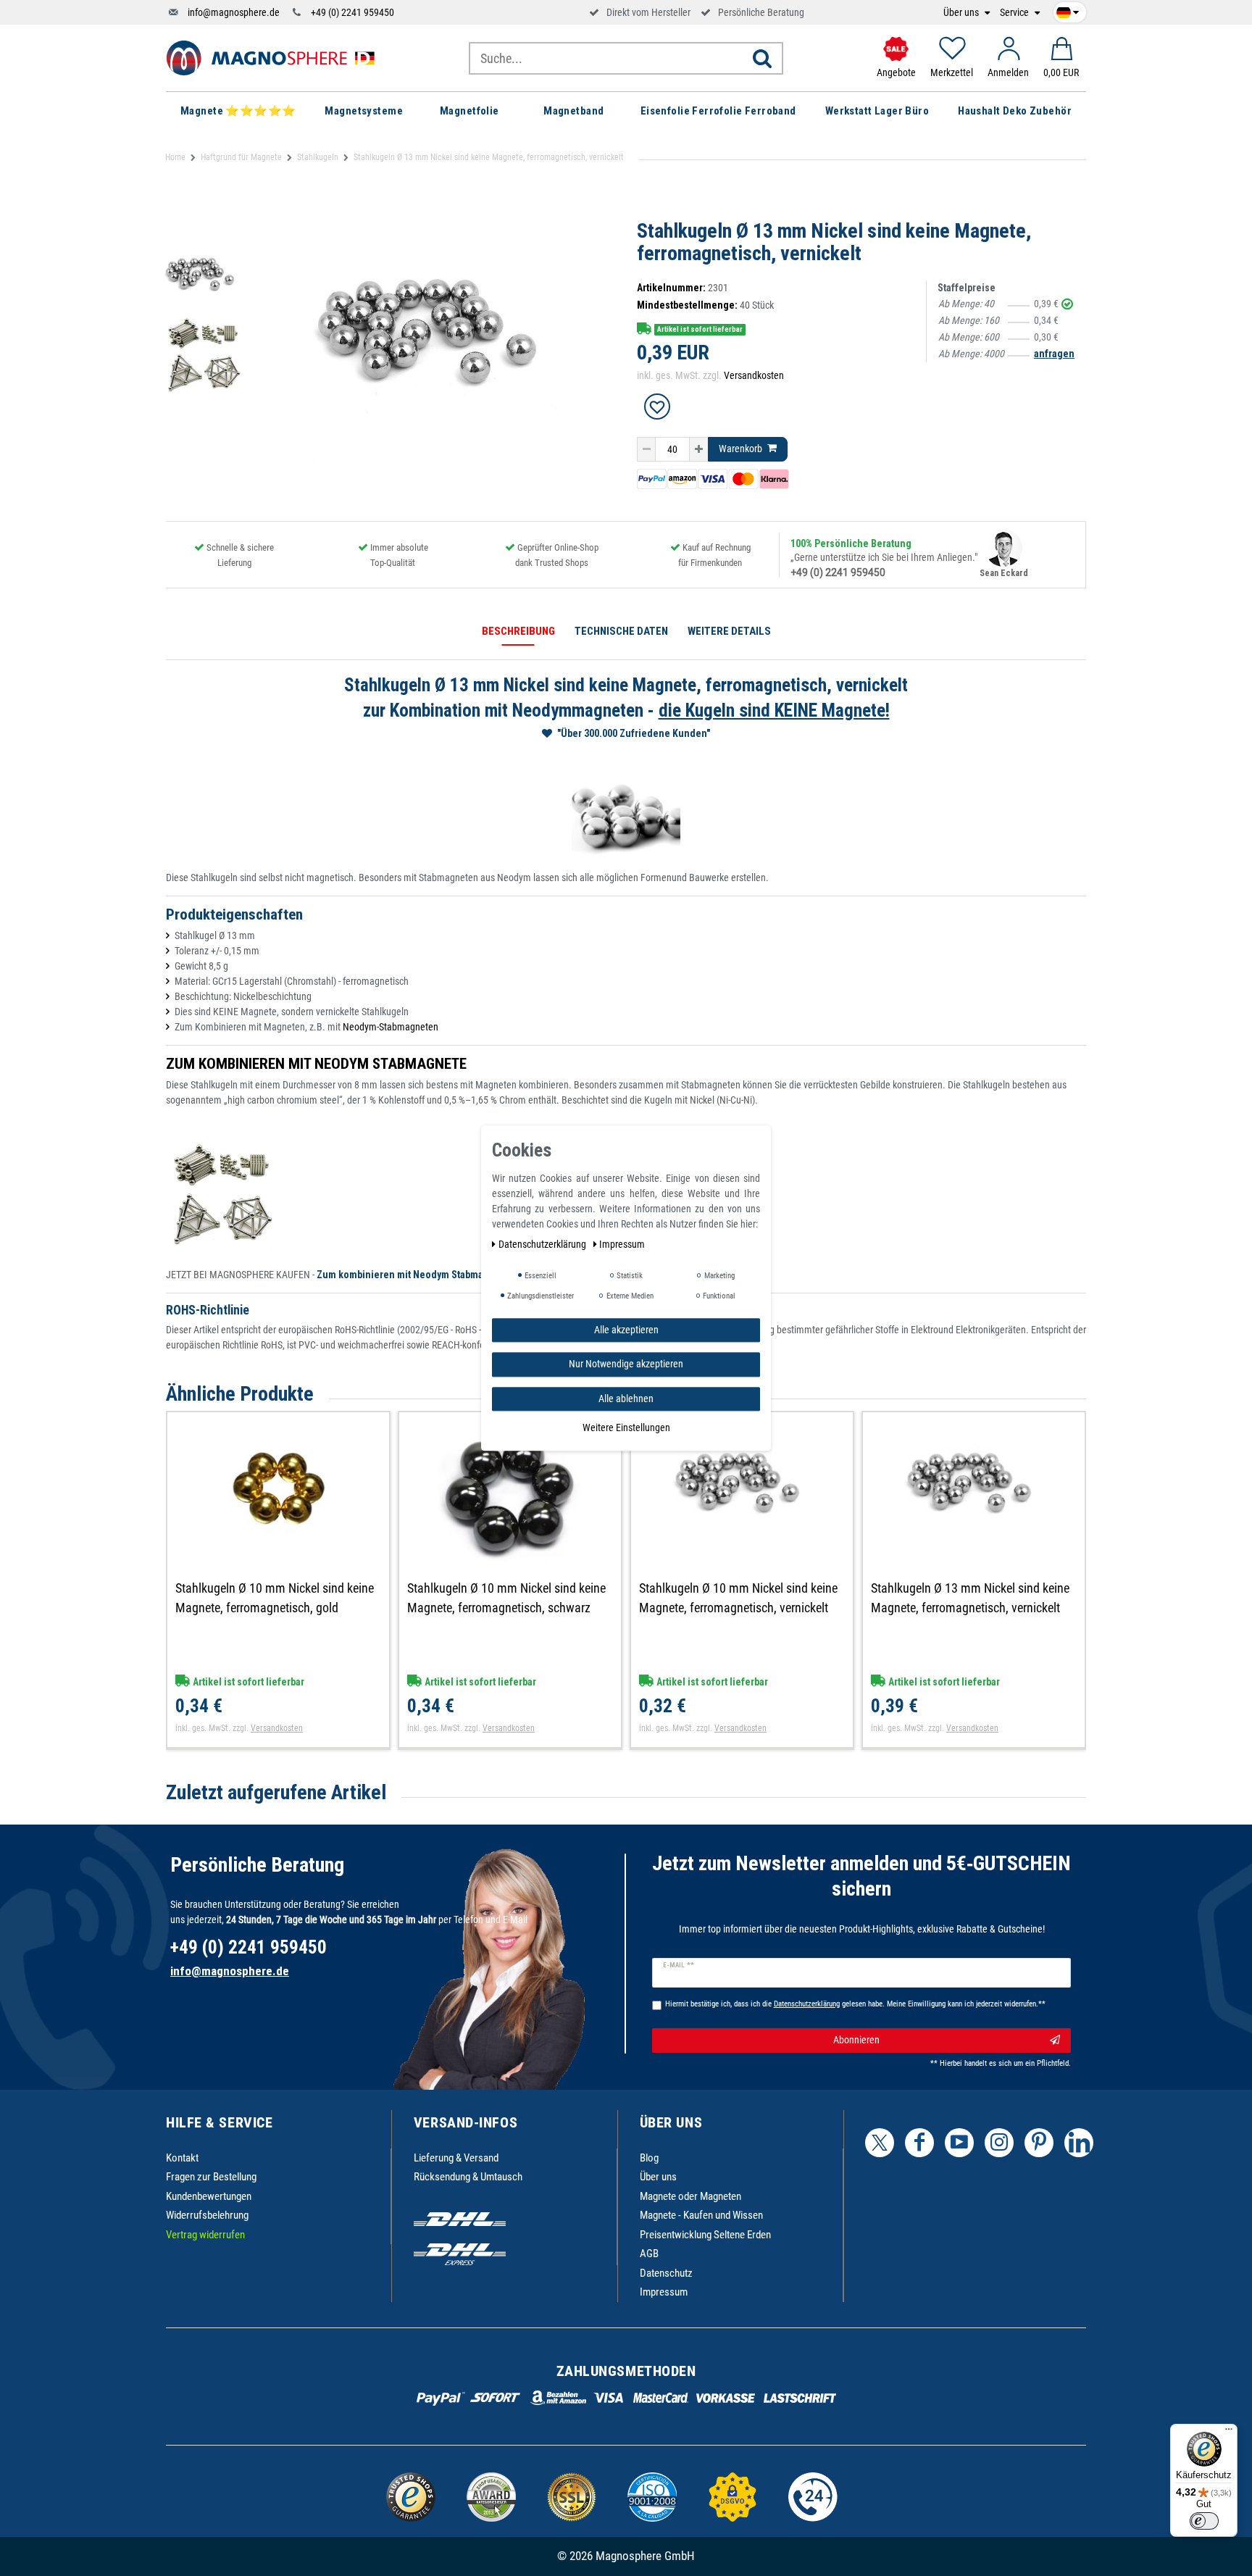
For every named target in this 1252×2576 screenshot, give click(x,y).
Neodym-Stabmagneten (391, 1027)
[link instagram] (999, 2143)
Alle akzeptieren (626, 1330)
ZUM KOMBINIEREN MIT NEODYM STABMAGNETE (316, 1064)
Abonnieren (856, 2040)
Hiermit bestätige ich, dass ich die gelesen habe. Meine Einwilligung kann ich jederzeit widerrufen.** (855, 2004)
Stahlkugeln (318, 157)
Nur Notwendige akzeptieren (626, 1364)
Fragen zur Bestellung (211, 2177)
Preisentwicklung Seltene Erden (705, 2235)
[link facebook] (919, 2143)
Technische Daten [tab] (621, 631)
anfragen (1054, 354)
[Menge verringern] (646, 449)
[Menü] (1229, 2433)
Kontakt (182, 2158)
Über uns (962, 13)
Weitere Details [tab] (729, 631)
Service (1015, 13)
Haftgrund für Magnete (241, 157)
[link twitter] (880, 2143)
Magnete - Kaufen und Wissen (701, 2215)
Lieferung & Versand (456, 2158)
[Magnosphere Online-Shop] (275, 57)
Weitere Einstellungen (626, 1427)
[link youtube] (959, 2143)
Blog (649, 2158)
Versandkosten (754, 375)
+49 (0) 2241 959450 (352, 12)
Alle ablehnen (626, 1399)
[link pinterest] (1039, 2143)
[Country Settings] (1068, 10)
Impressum (664, 2292)
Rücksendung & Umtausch (468, 2177)
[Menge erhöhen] (699, 449)
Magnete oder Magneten (690, 2196)
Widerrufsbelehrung (207, 2215)
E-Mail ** (679, 1965)
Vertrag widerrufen (205, 2235)
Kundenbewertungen (209, 2196)
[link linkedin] (1079, 2143)
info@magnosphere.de (234, 12)
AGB (649, 2254)
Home (175, 157)
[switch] (1204, 2521)
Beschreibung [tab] (518, 631)
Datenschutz (666, 2273)
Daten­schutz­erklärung (543, 1244)
